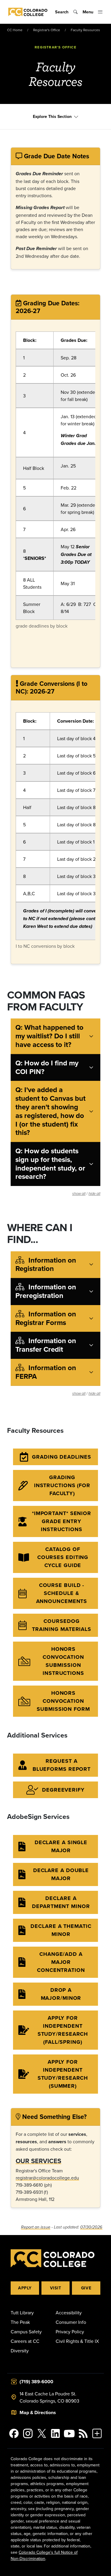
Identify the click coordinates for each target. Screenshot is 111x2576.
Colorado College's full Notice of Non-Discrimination (44, 2555)
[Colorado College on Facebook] (14, 2433)
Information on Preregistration (46, 1291)
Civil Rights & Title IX (77, 2341)
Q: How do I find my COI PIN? (47, 1067)
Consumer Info (71, 2322)
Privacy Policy (70, 2332)
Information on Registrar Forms (46, 1318)
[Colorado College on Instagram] (28, 2433)
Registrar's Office (47, 30)
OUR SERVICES (38, 2161)
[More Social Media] (97, 2433)
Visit (56, 2288)
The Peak (20, 2322)
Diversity (20, 2351)
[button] (55, 1765)
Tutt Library (22, 2313)
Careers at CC (25, 2341)
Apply (25, 2288)
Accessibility (69, 2313)
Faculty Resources (85, 30)
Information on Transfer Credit (46, 1345)
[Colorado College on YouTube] (69, 2433)
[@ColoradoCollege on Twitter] (42, 2433)
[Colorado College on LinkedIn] (55, 2433)
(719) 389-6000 (36, 2382)
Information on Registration (46, 1264)
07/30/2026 (91, 2227)
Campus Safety (26, 2332)
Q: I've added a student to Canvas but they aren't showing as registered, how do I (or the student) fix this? (50, 1111)
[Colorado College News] (83, 2433)
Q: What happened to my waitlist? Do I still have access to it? (49, 1036)
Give (86, 2288)
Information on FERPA (46, 1372)
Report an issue (36, 2227)
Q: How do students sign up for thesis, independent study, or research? (50, 1164)
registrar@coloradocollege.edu (47, 2178)
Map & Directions (38, 2412)
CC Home (15, 30)
